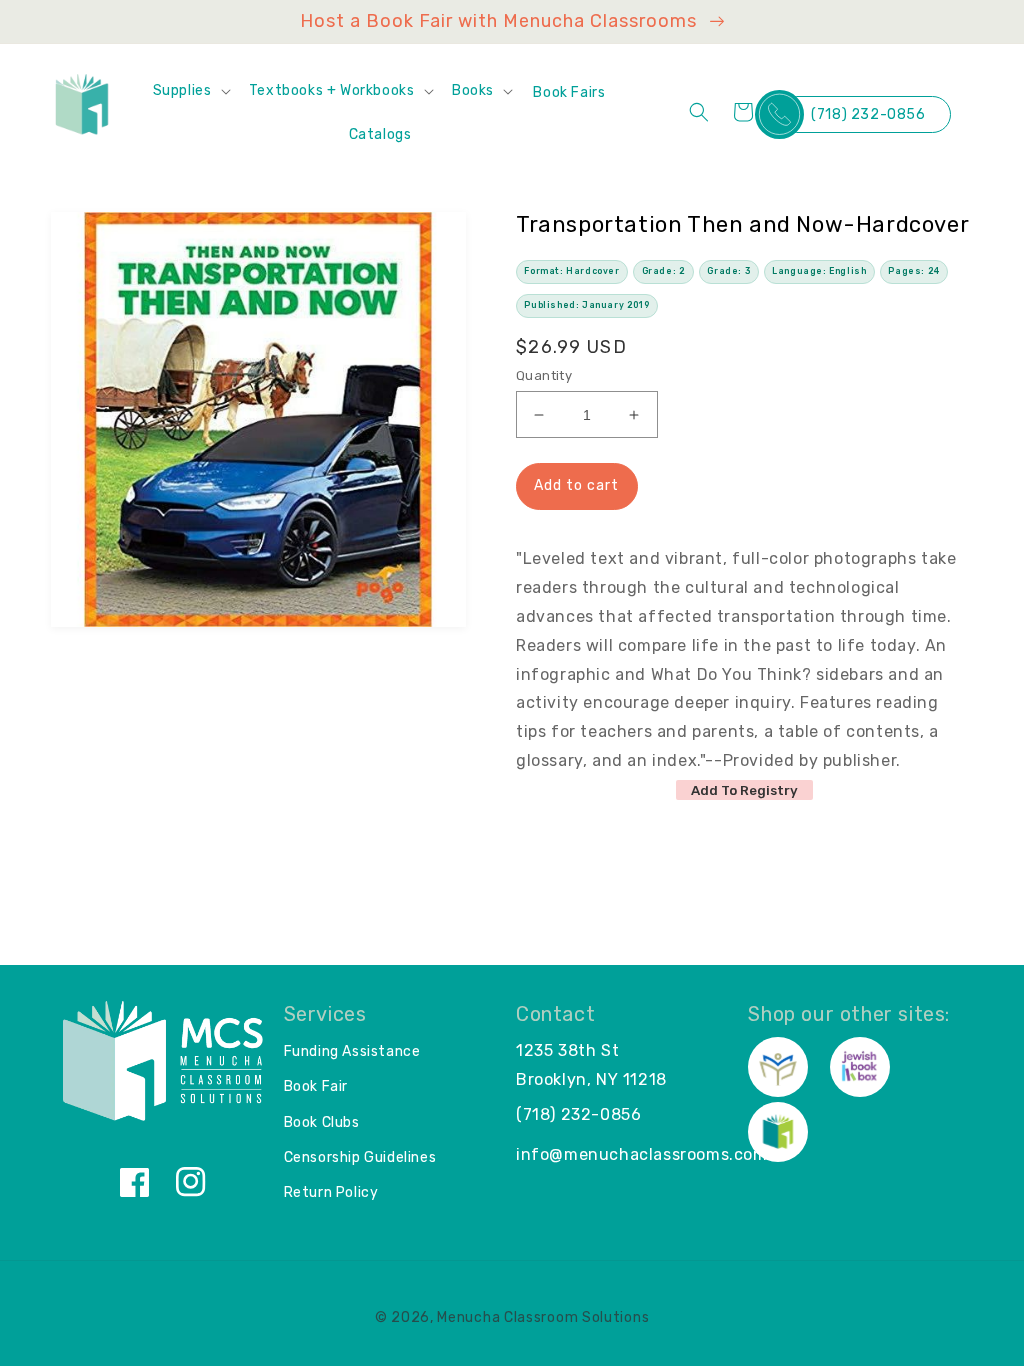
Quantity (544, 375)
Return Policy (331, 1192)
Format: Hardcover (571, 271)
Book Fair (316, 1086)
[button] (191, 91)
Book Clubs (322, 1122)
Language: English (819, 271)
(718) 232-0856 (868, 114)
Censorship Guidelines (360, 1157)
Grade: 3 (728, 271)
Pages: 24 (913, 271)
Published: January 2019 (586, 305)
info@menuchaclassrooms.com (642, 1154)
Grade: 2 (664, 271)
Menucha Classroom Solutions (543, 1317)
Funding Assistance (352, 1051)
